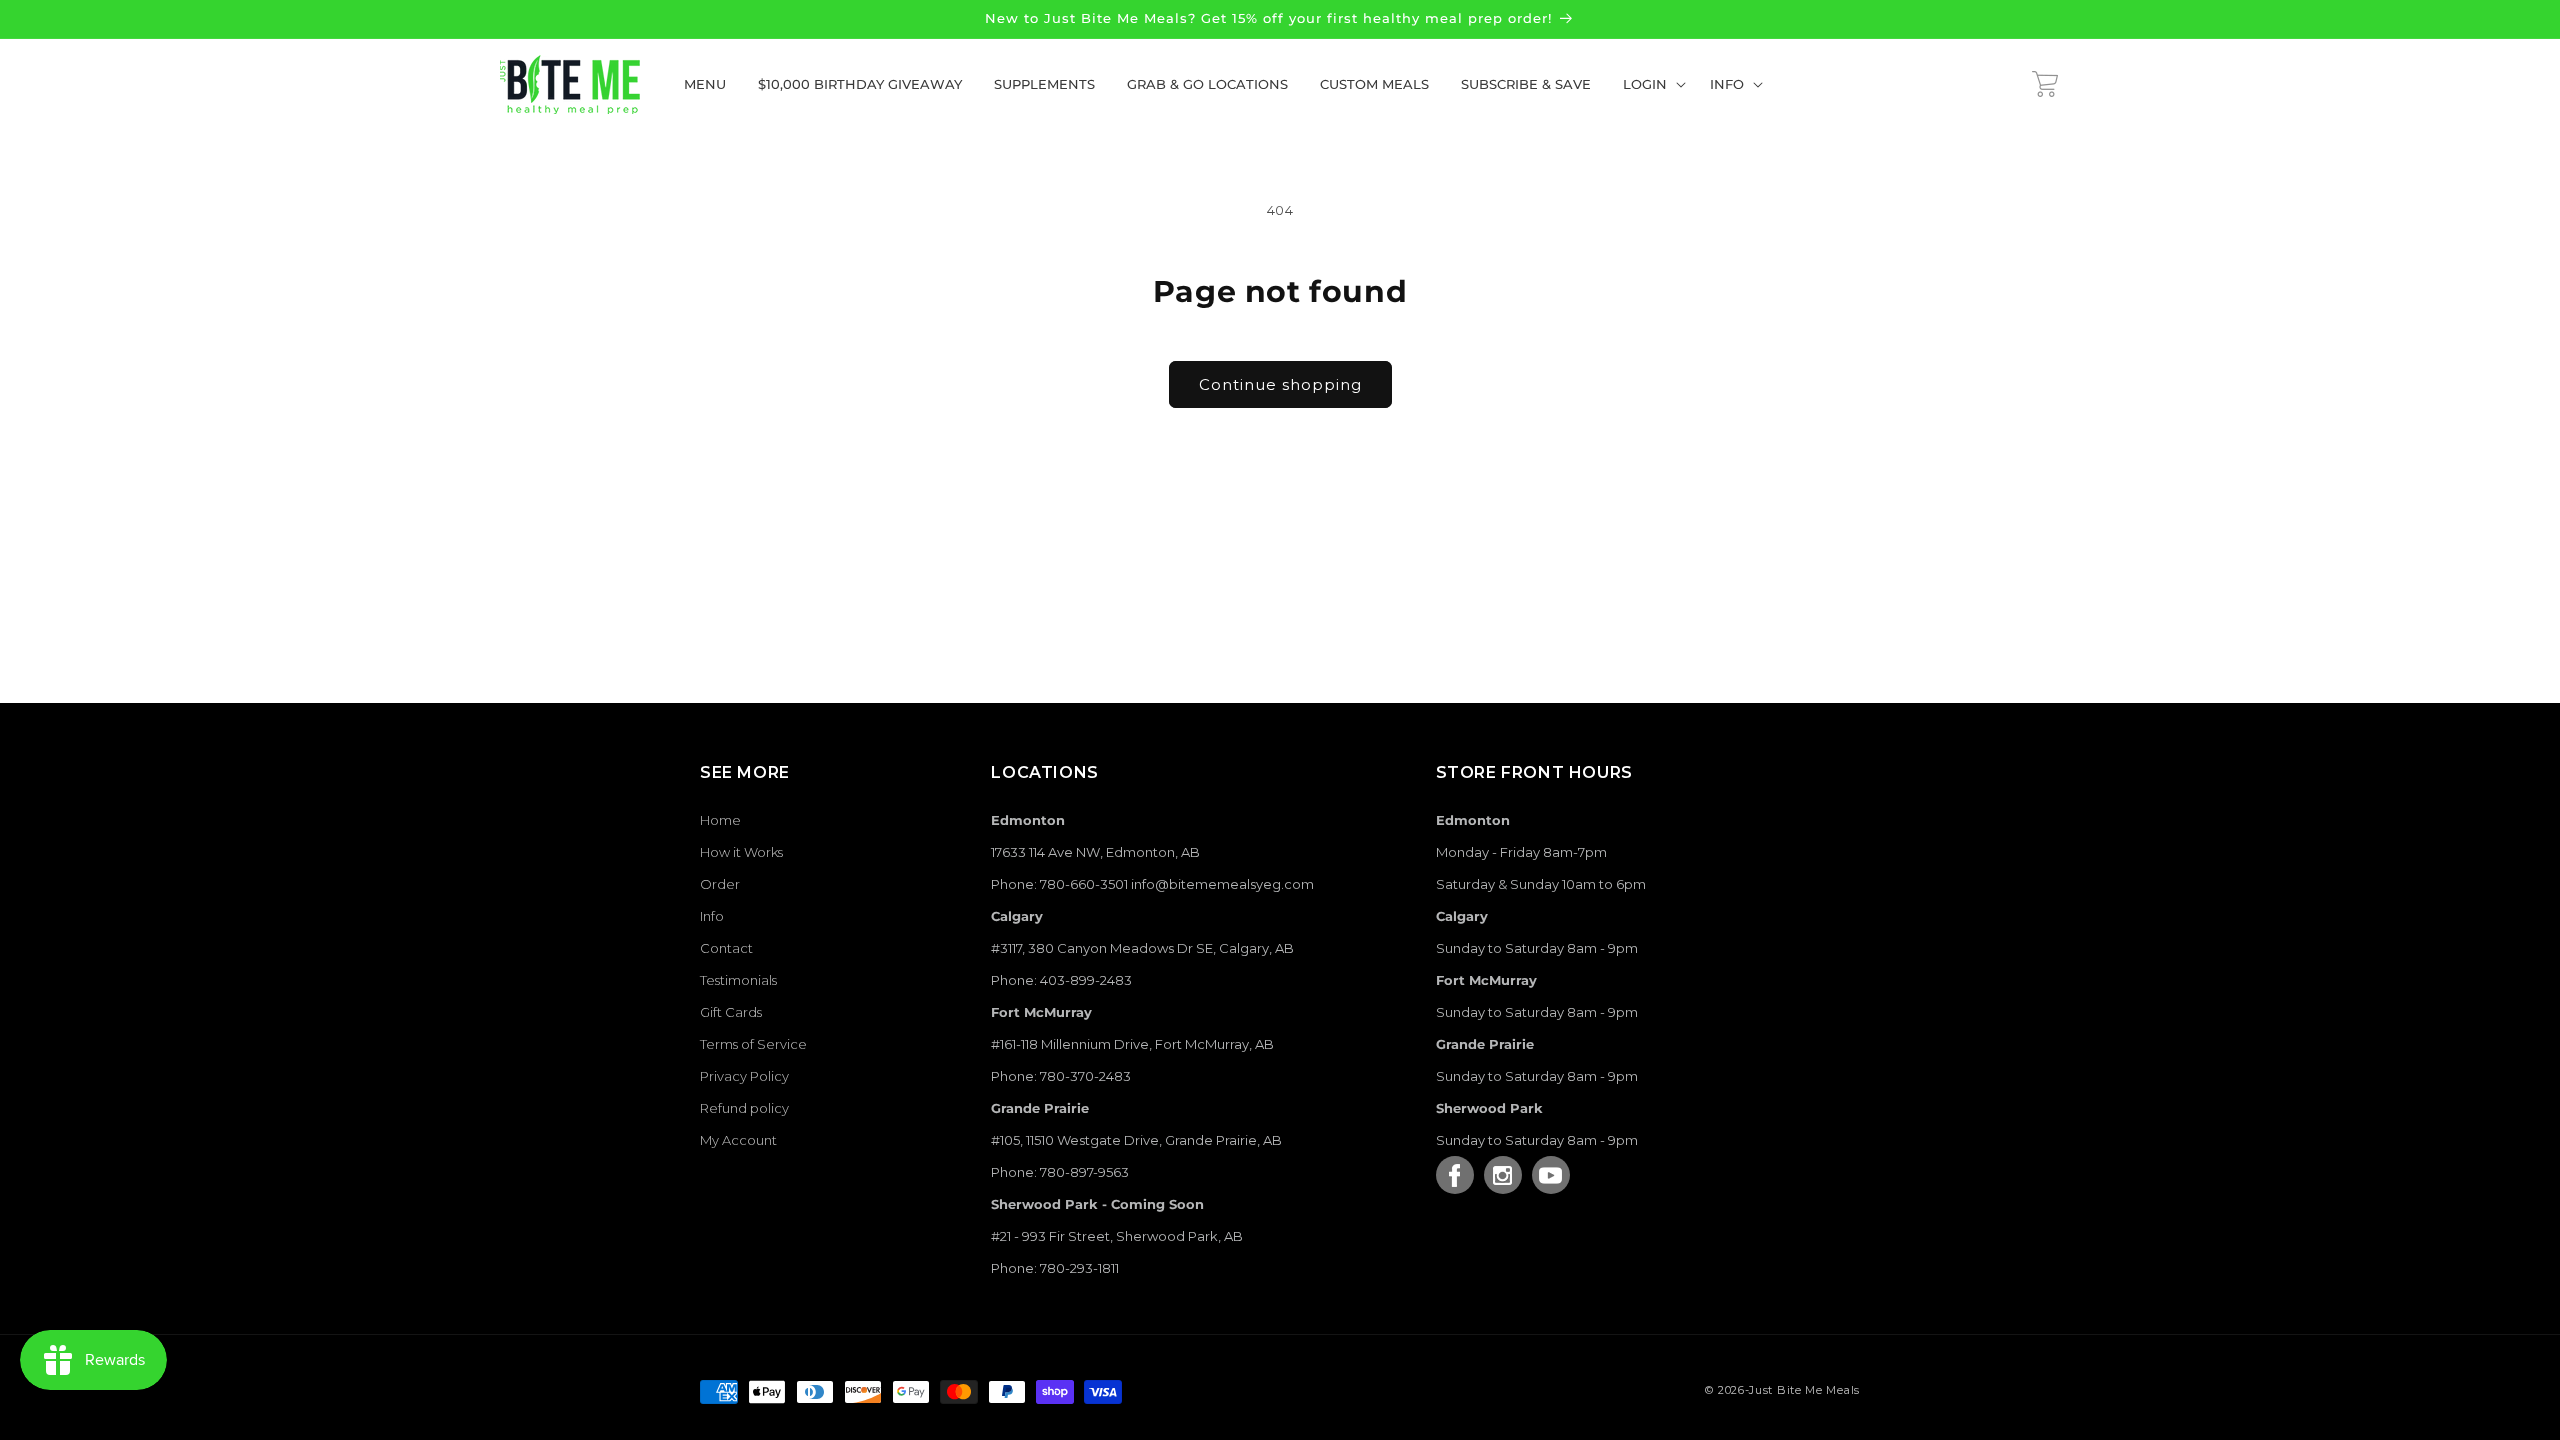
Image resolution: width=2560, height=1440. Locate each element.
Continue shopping (1280, 384)
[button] (1650, 84)
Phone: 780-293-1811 (1055, 1268)
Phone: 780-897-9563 (1060, 1172)
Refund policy (744, 1108)
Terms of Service (753, 1044)
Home (720, 820)
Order (720, 884)
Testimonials (738, 980)
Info (712, 916)
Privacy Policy (744, 1076)
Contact (726, 948)
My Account (738, 1140)
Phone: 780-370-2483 (1061, 1076)
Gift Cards (731, 1012)
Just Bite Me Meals (1804, 1390)
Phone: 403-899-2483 (1061, 980)
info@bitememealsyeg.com (1222, 884)
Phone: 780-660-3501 (1059, 884)
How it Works (741, 852)
